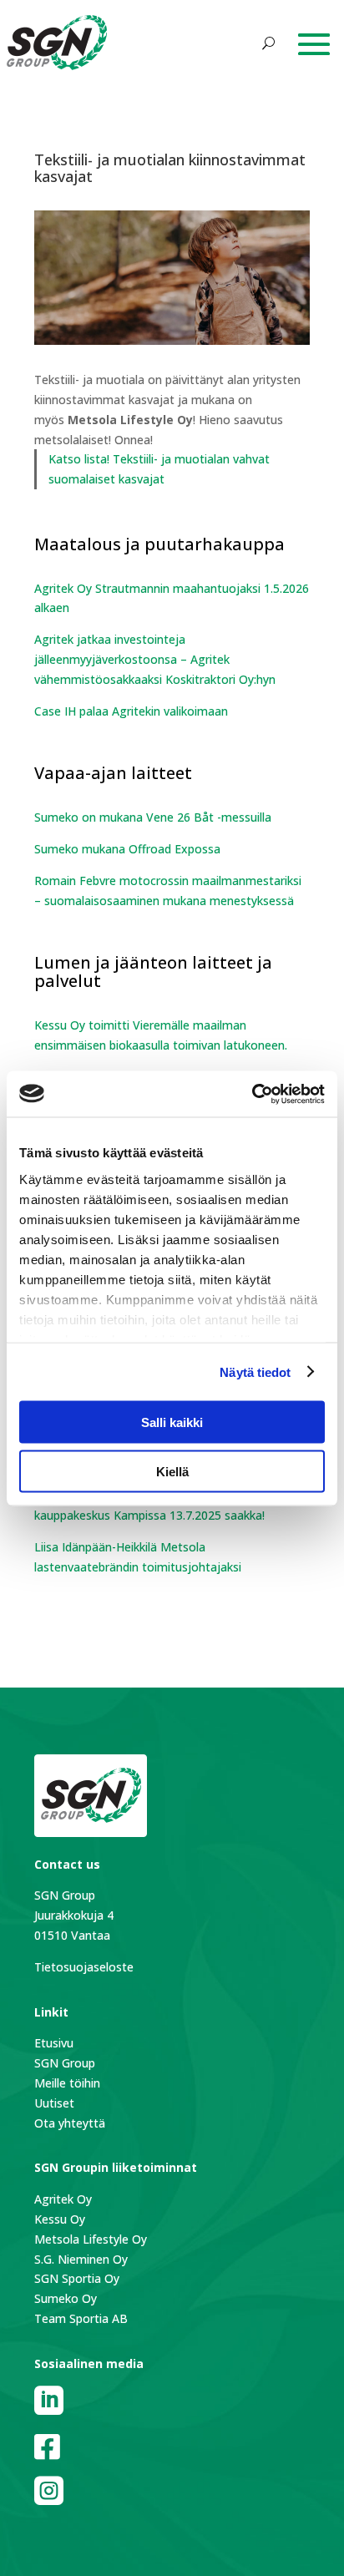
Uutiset (54, 2103)
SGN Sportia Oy (77, 2278)
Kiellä (172, 1471)
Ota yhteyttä (70, 2123)
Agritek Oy (63, 2199)
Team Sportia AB (81, 2318)
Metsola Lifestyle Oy (91, 2239)
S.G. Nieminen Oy (81, 2259)
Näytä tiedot (255, 1372)
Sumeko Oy (66, 2298)
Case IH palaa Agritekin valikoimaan (131, 711)
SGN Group (65, 2063)
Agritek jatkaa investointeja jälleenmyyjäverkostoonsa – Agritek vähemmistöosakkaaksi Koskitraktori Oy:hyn (155, 659)
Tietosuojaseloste (84, 1967)
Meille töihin (67, 2083)
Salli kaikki (172, 1422)
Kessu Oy (60, 2219)
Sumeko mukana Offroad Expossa (127, 849)
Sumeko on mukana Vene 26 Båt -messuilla (153, 817)
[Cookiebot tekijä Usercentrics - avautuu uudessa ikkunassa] (252, 1094)
